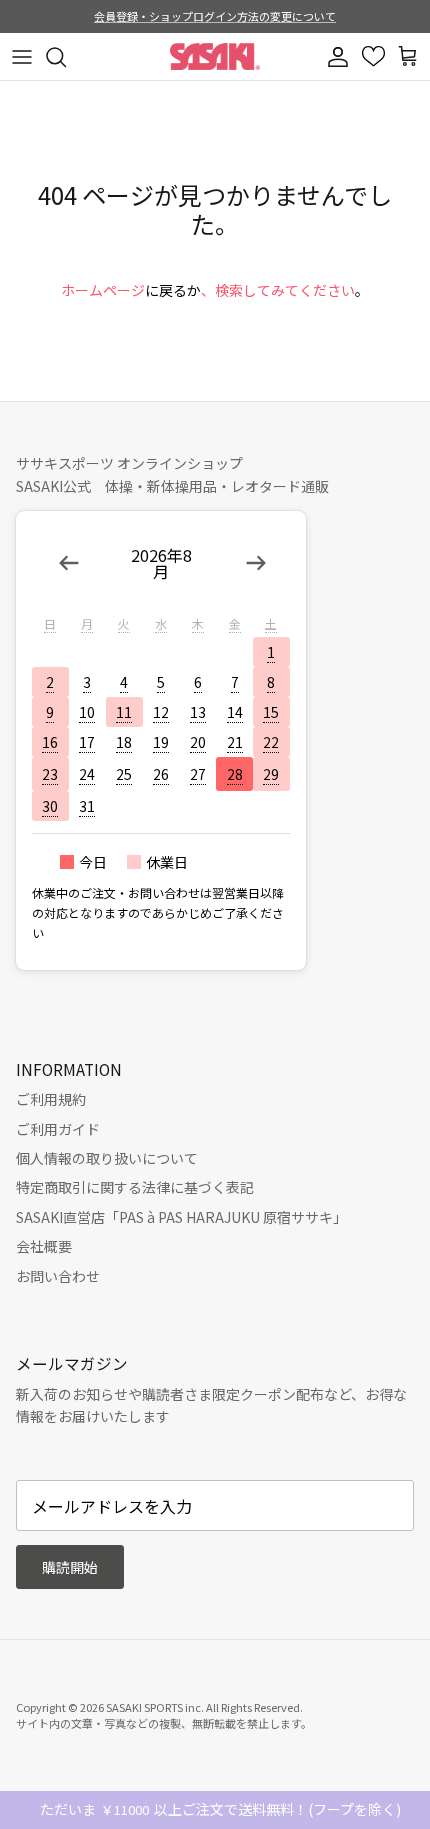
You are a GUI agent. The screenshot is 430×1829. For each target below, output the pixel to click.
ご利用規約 (51, 1099)
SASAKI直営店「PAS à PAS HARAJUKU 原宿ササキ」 (181, 1217)
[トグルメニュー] (22, 57)
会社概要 (44, 1246)
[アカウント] (340, 57)
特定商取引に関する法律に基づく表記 (135, 1187)
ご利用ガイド (58, 1129)
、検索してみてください (278, 290)
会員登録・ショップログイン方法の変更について (215, 16)
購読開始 (70, 1567)
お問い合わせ (58, 1276)
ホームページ (103, 290)
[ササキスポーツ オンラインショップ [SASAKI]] (215, 56)
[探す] (66, 57)
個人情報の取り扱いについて (107, 1158)
